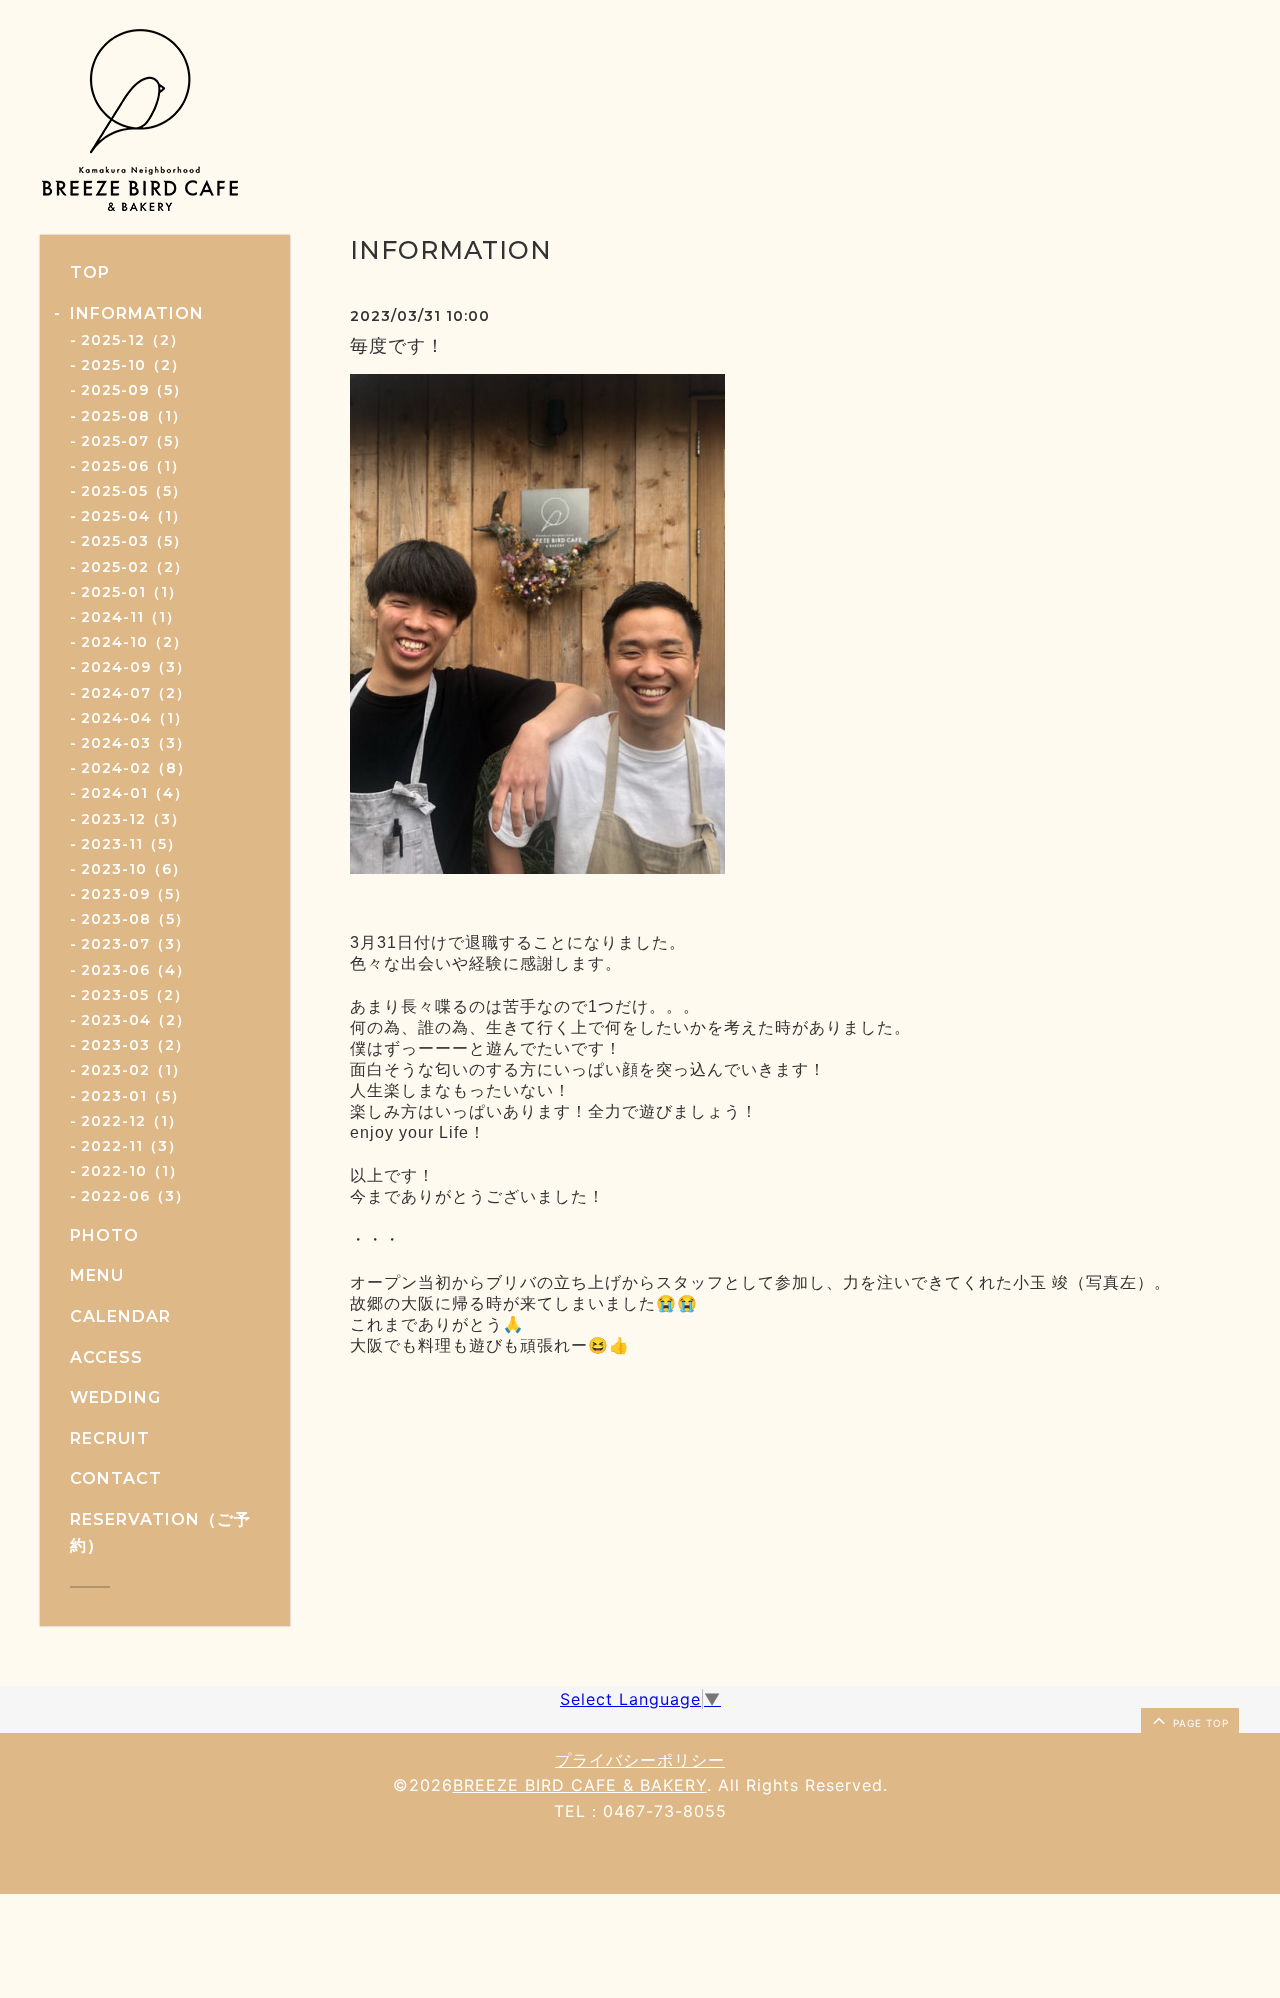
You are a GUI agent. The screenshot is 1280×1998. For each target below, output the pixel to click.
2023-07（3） (135, 944)
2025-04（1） (134, 516)
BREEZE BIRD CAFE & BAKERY (580, 1785)
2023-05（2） (135, 995)
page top (1199, 1723)
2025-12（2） (133, 340)
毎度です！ (397, 346)
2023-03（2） (135, 1045)
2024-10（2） (134, 642)
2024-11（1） (131, 617)
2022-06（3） (135, 1196)
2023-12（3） (133, 819)
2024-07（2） (136, 693)
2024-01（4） (135, 793)
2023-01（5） (133, 1096)
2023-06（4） (136, 970)
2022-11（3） (132, 1146)
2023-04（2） (136, 1020)
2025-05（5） (134, 491)
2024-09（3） (136, 667)
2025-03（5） (134, 541)
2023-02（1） (134, 1070)
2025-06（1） (133, 466)
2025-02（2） (135, 567)
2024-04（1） (135, 718)
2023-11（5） (131, 844)
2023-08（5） (135, 919)
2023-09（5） (135, 894)
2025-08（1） (134, 416)
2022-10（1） (132, 1171)
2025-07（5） (134, 441)
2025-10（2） (133, 365)
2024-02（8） (136, 768)
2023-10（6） (134, 869)
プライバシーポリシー (640, 1760)
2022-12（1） (132, 1121)
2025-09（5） (134, 390)
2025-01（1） (132, 592)
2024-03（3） (136, 743)
